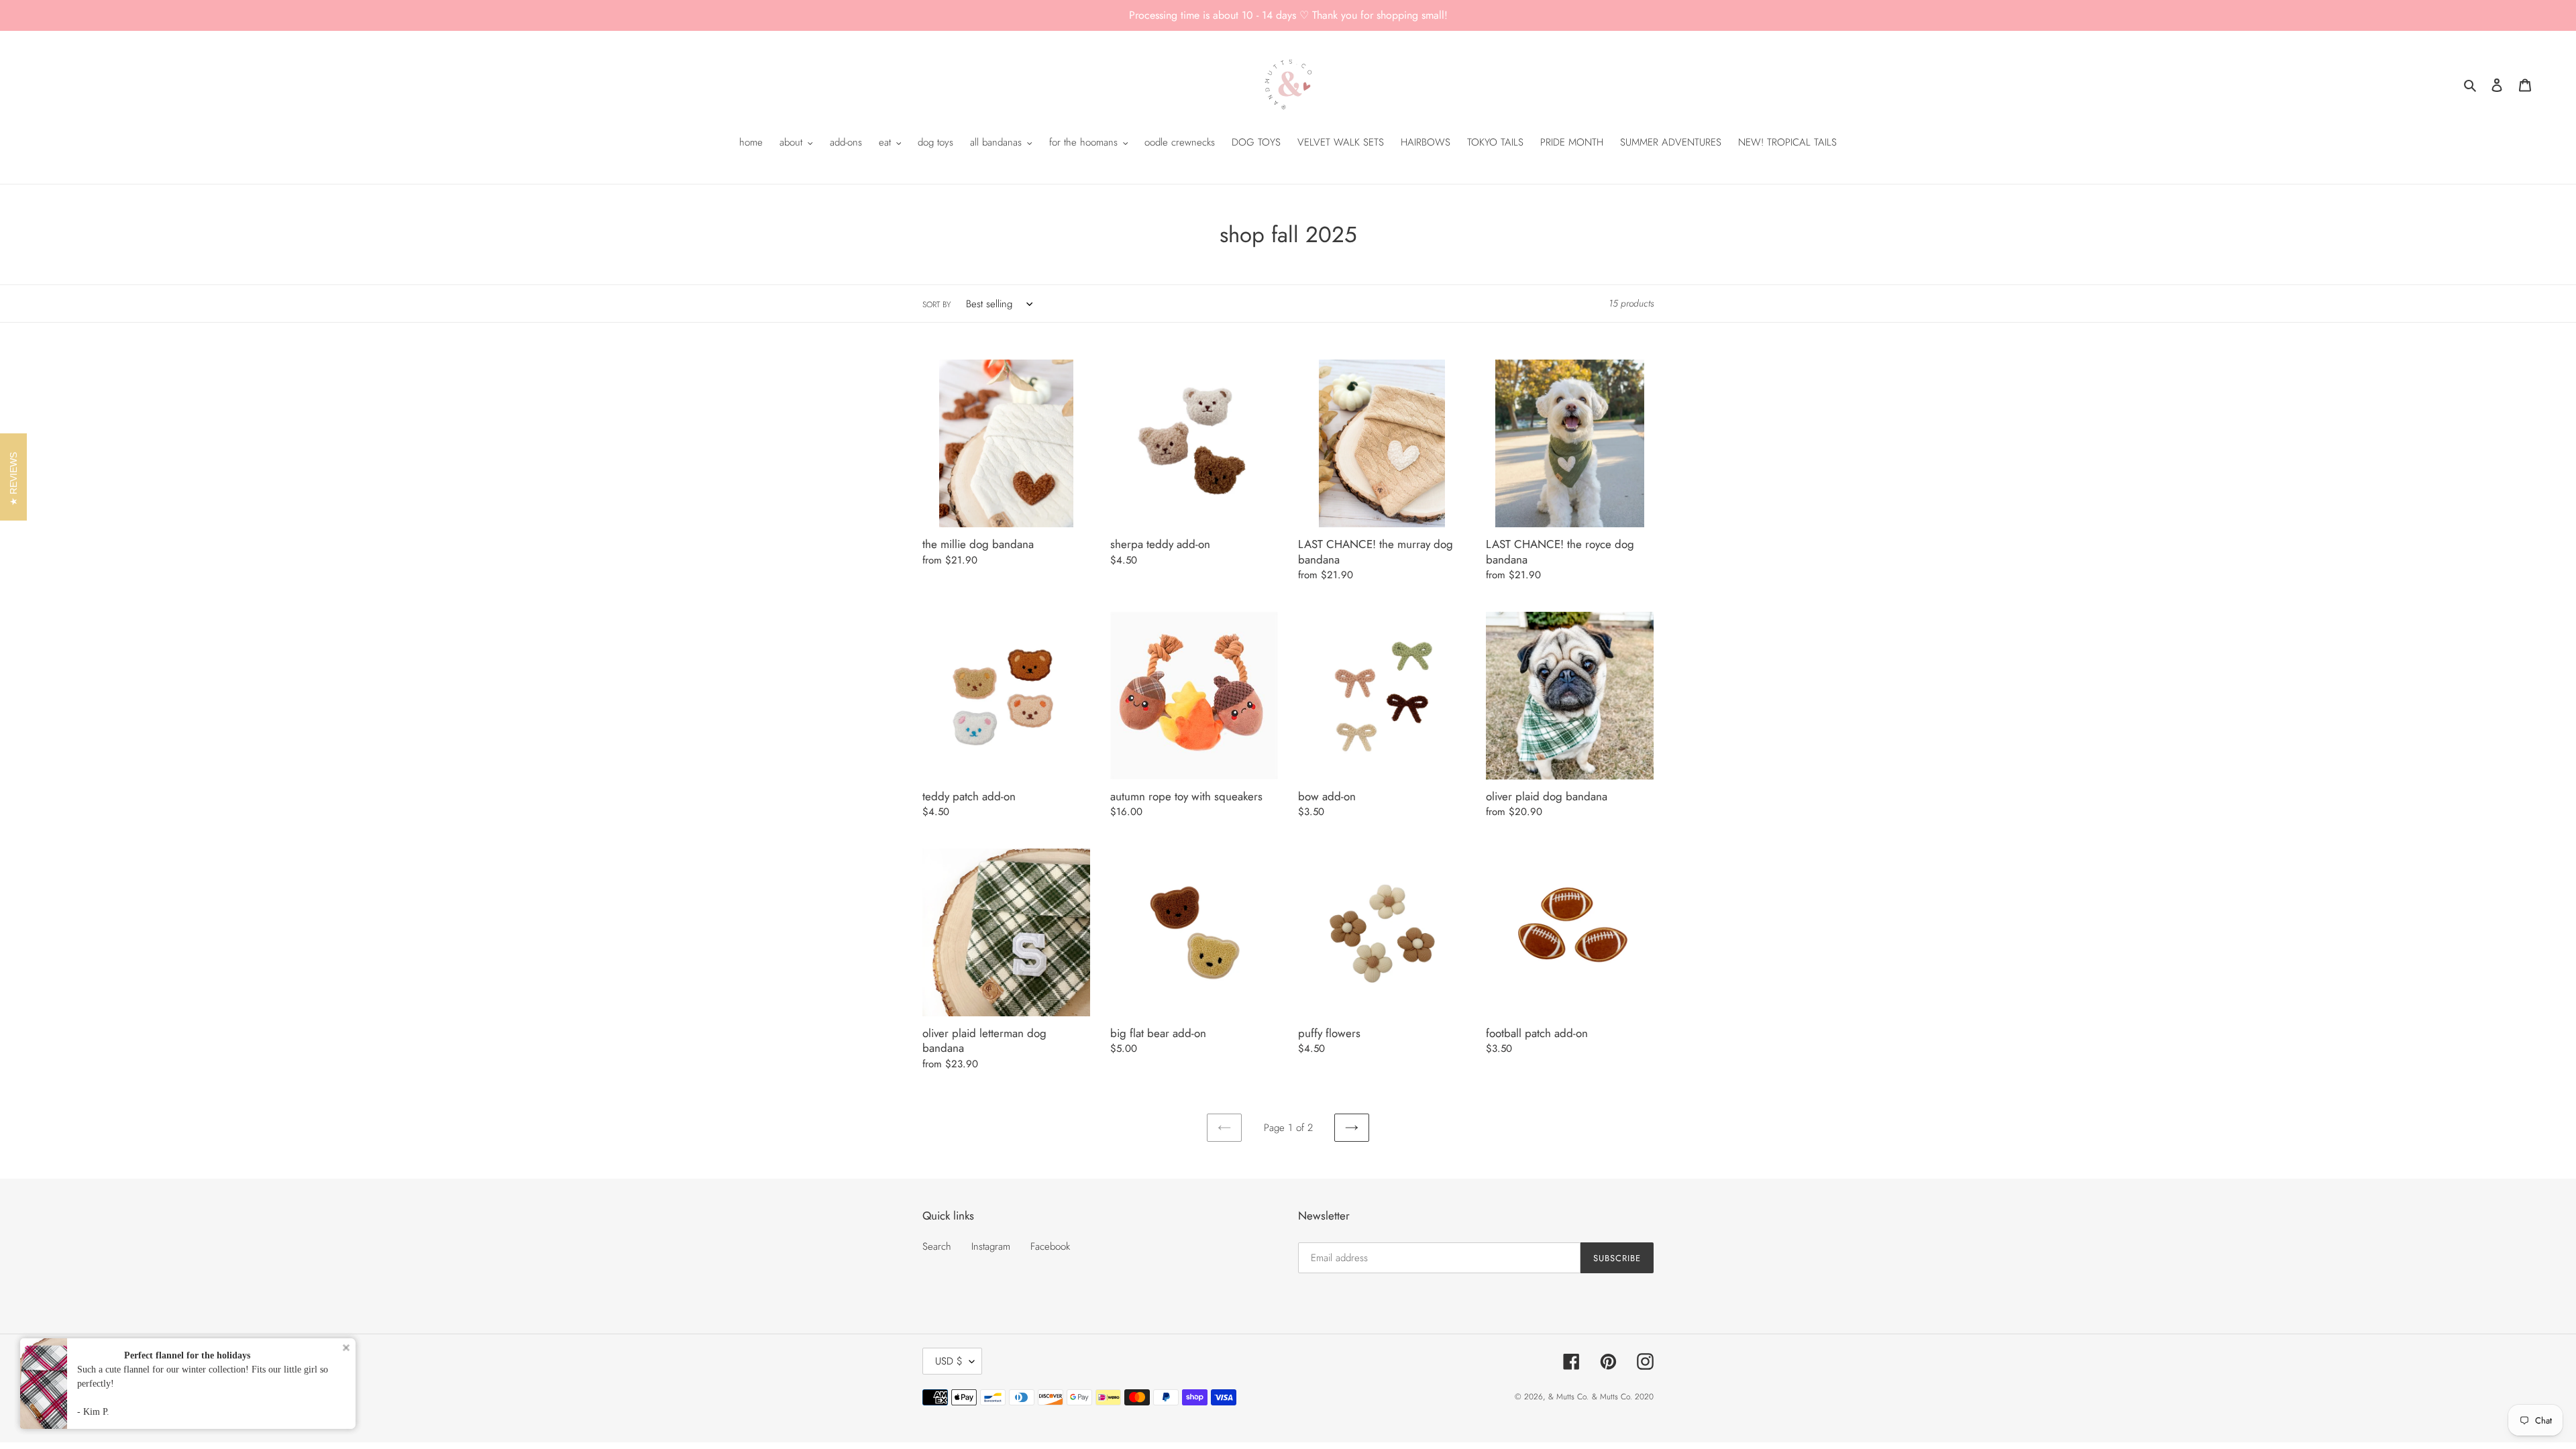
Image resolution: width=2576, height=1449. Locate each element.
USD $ (949, 1361)
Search (937, 1246)
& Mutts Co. (1568, 1397)
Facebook (1050, 1246)
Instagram (991, 1246)
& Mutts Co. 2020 (1623, 1397)
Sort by (936, 305)
